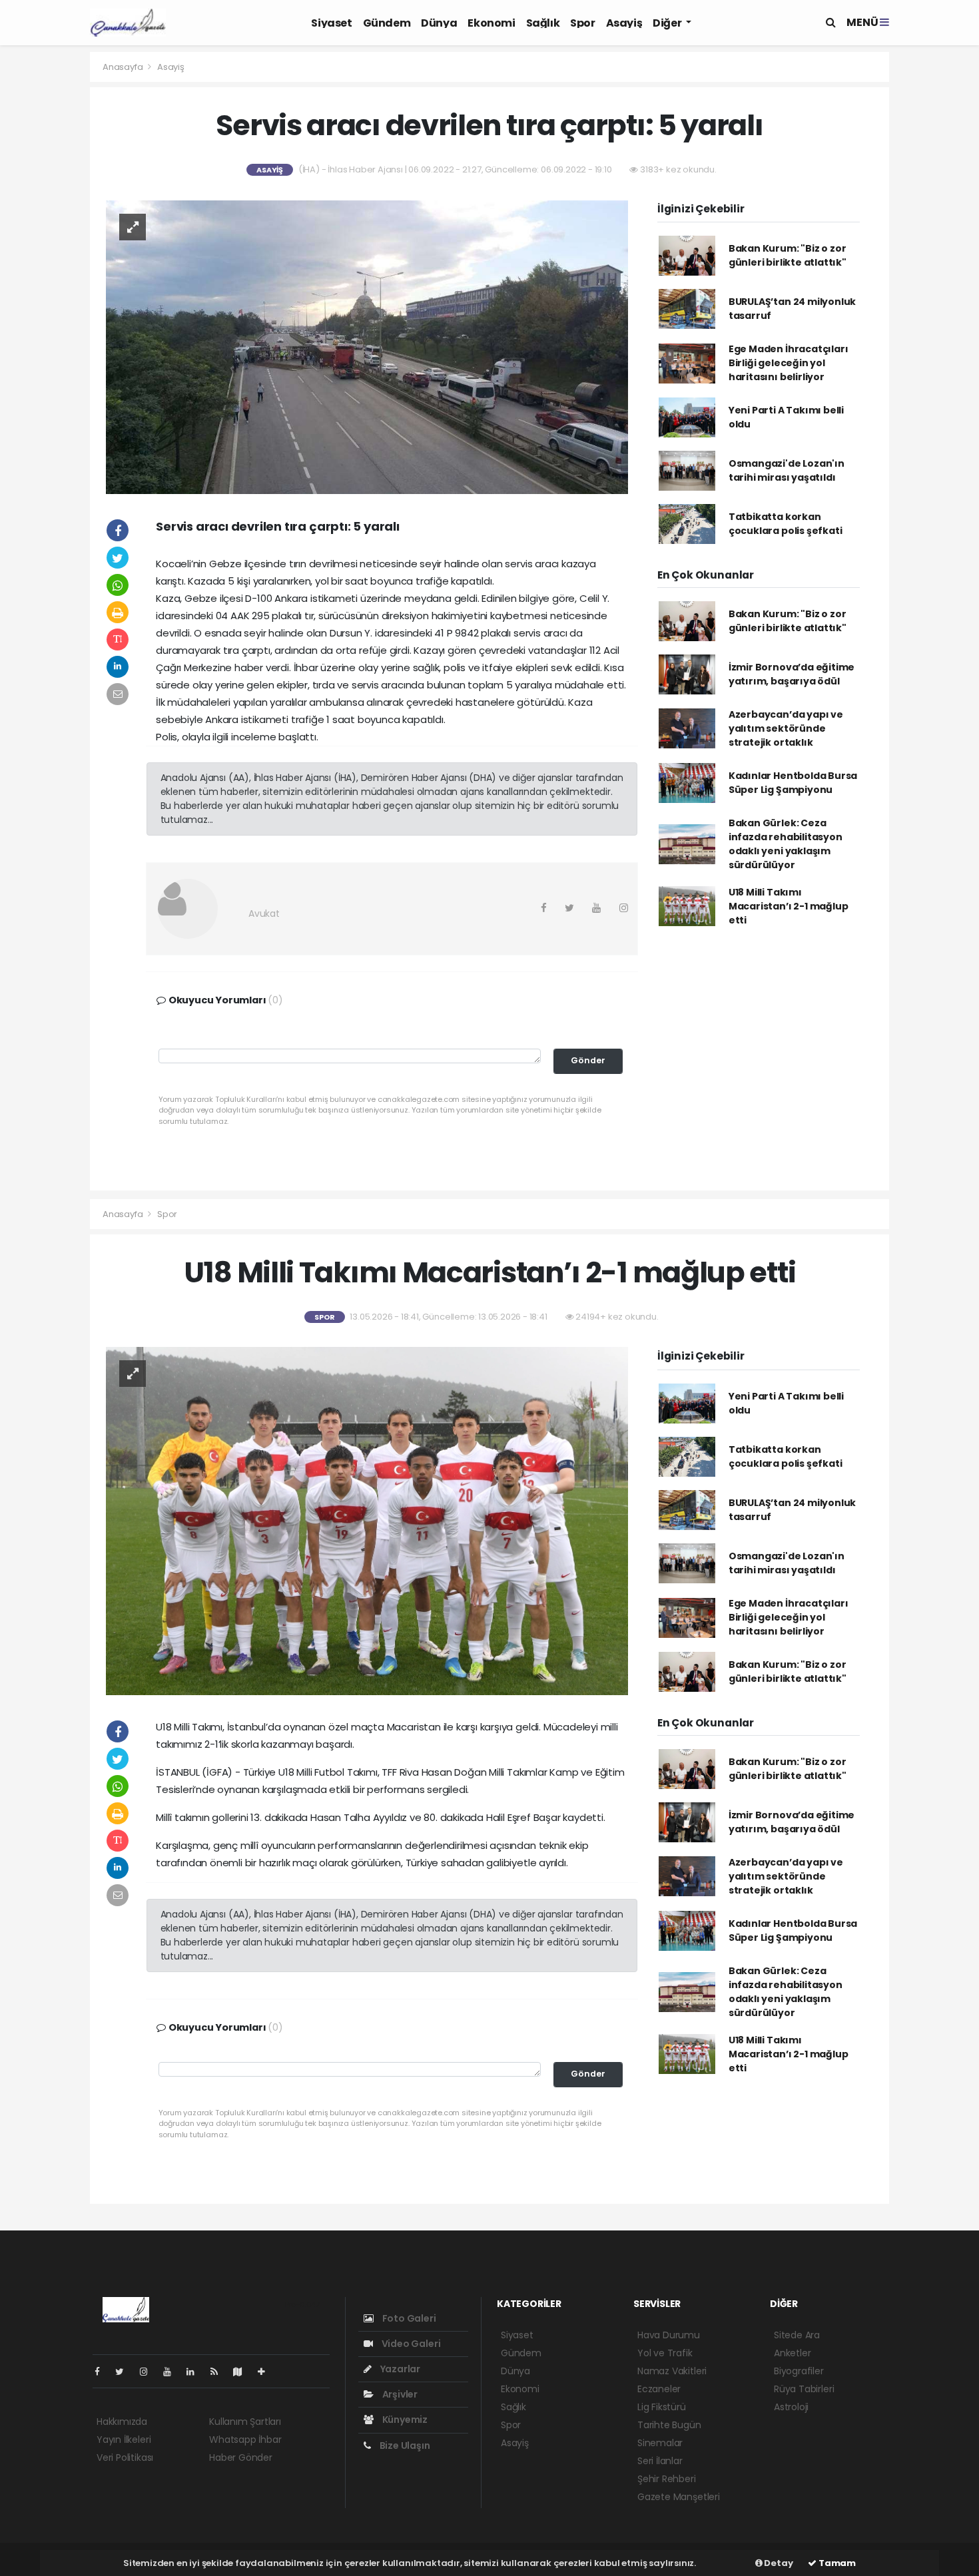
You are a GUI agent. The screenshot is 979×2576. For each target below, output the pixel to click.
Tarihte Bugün (669, 2425)
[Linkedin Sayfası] (196, 2372)
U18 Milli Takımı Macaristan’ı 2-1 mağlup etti (789, 906)
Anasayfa (124, 67)
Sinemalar (660, 2443)
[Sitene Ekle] (267, 2372)
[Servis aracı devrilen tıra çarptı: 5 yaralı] (367, 346)
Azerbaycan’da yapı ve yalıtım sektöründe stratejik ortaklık (786, 728)
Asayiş (624, 23)
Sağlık (543, 23)
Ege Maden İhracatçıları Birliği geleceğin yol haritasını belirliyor (789, 363)
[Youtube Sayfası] (172, 2372)
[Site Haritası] (243, 2372)
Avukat (264, 913)
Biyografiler (799, 2371)
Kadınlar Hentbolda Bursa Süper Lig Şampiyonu (793, 783)
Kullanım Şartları (245, 2422)
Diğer (668, 23)
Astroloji (791, 2407)
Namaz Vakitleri (672, 2371)
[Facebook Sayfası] (103, 2372)
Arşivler (399, 2394)
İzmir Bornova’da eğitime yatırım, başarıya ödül (792, 674)
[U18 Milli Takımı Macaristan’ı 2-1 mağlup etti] (367, 1520)
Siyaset (331, 23)
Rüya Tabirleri (804, 2389)
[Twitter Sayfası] (125, 2372)
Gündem (387, 23)
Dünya (439, 23)
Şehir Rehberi (667, 2479)
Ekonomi (491, 23)
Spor (582, 23)
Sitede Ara (797, 2335)
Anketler (792, 2353)
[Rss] (219, 2372)
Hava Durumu (669, 2335)
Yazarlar (399, 2369)
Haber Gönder (241, 2457)
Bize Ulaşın (404, 2446)
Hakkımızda (122, 2422)
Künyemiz (404, 2420)
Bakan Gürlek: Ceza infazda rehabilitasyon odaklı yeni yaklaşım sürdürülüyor (786, 844)
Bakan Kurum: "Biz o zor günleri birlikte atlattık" (788, 255)
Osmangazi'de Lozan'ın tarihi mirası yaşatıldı (787, 470)
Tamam (836, 2563)
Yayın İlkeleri (124, 2440)
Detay (778, 2563)
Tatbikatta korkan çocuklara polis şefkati (786, 524)
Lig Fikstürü (662, 2407)
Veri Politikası (125, 2457)
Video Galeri (410, 2344)
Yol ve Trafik (665, 2353)
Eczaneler (659, 2389)
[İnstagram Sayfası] (149, 2372)
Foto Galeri (408, 2318)
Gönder (588, 1060)
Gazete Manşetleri (679, 2497)
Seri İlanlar (660, 2461)
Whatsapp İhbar (245, 2440)
